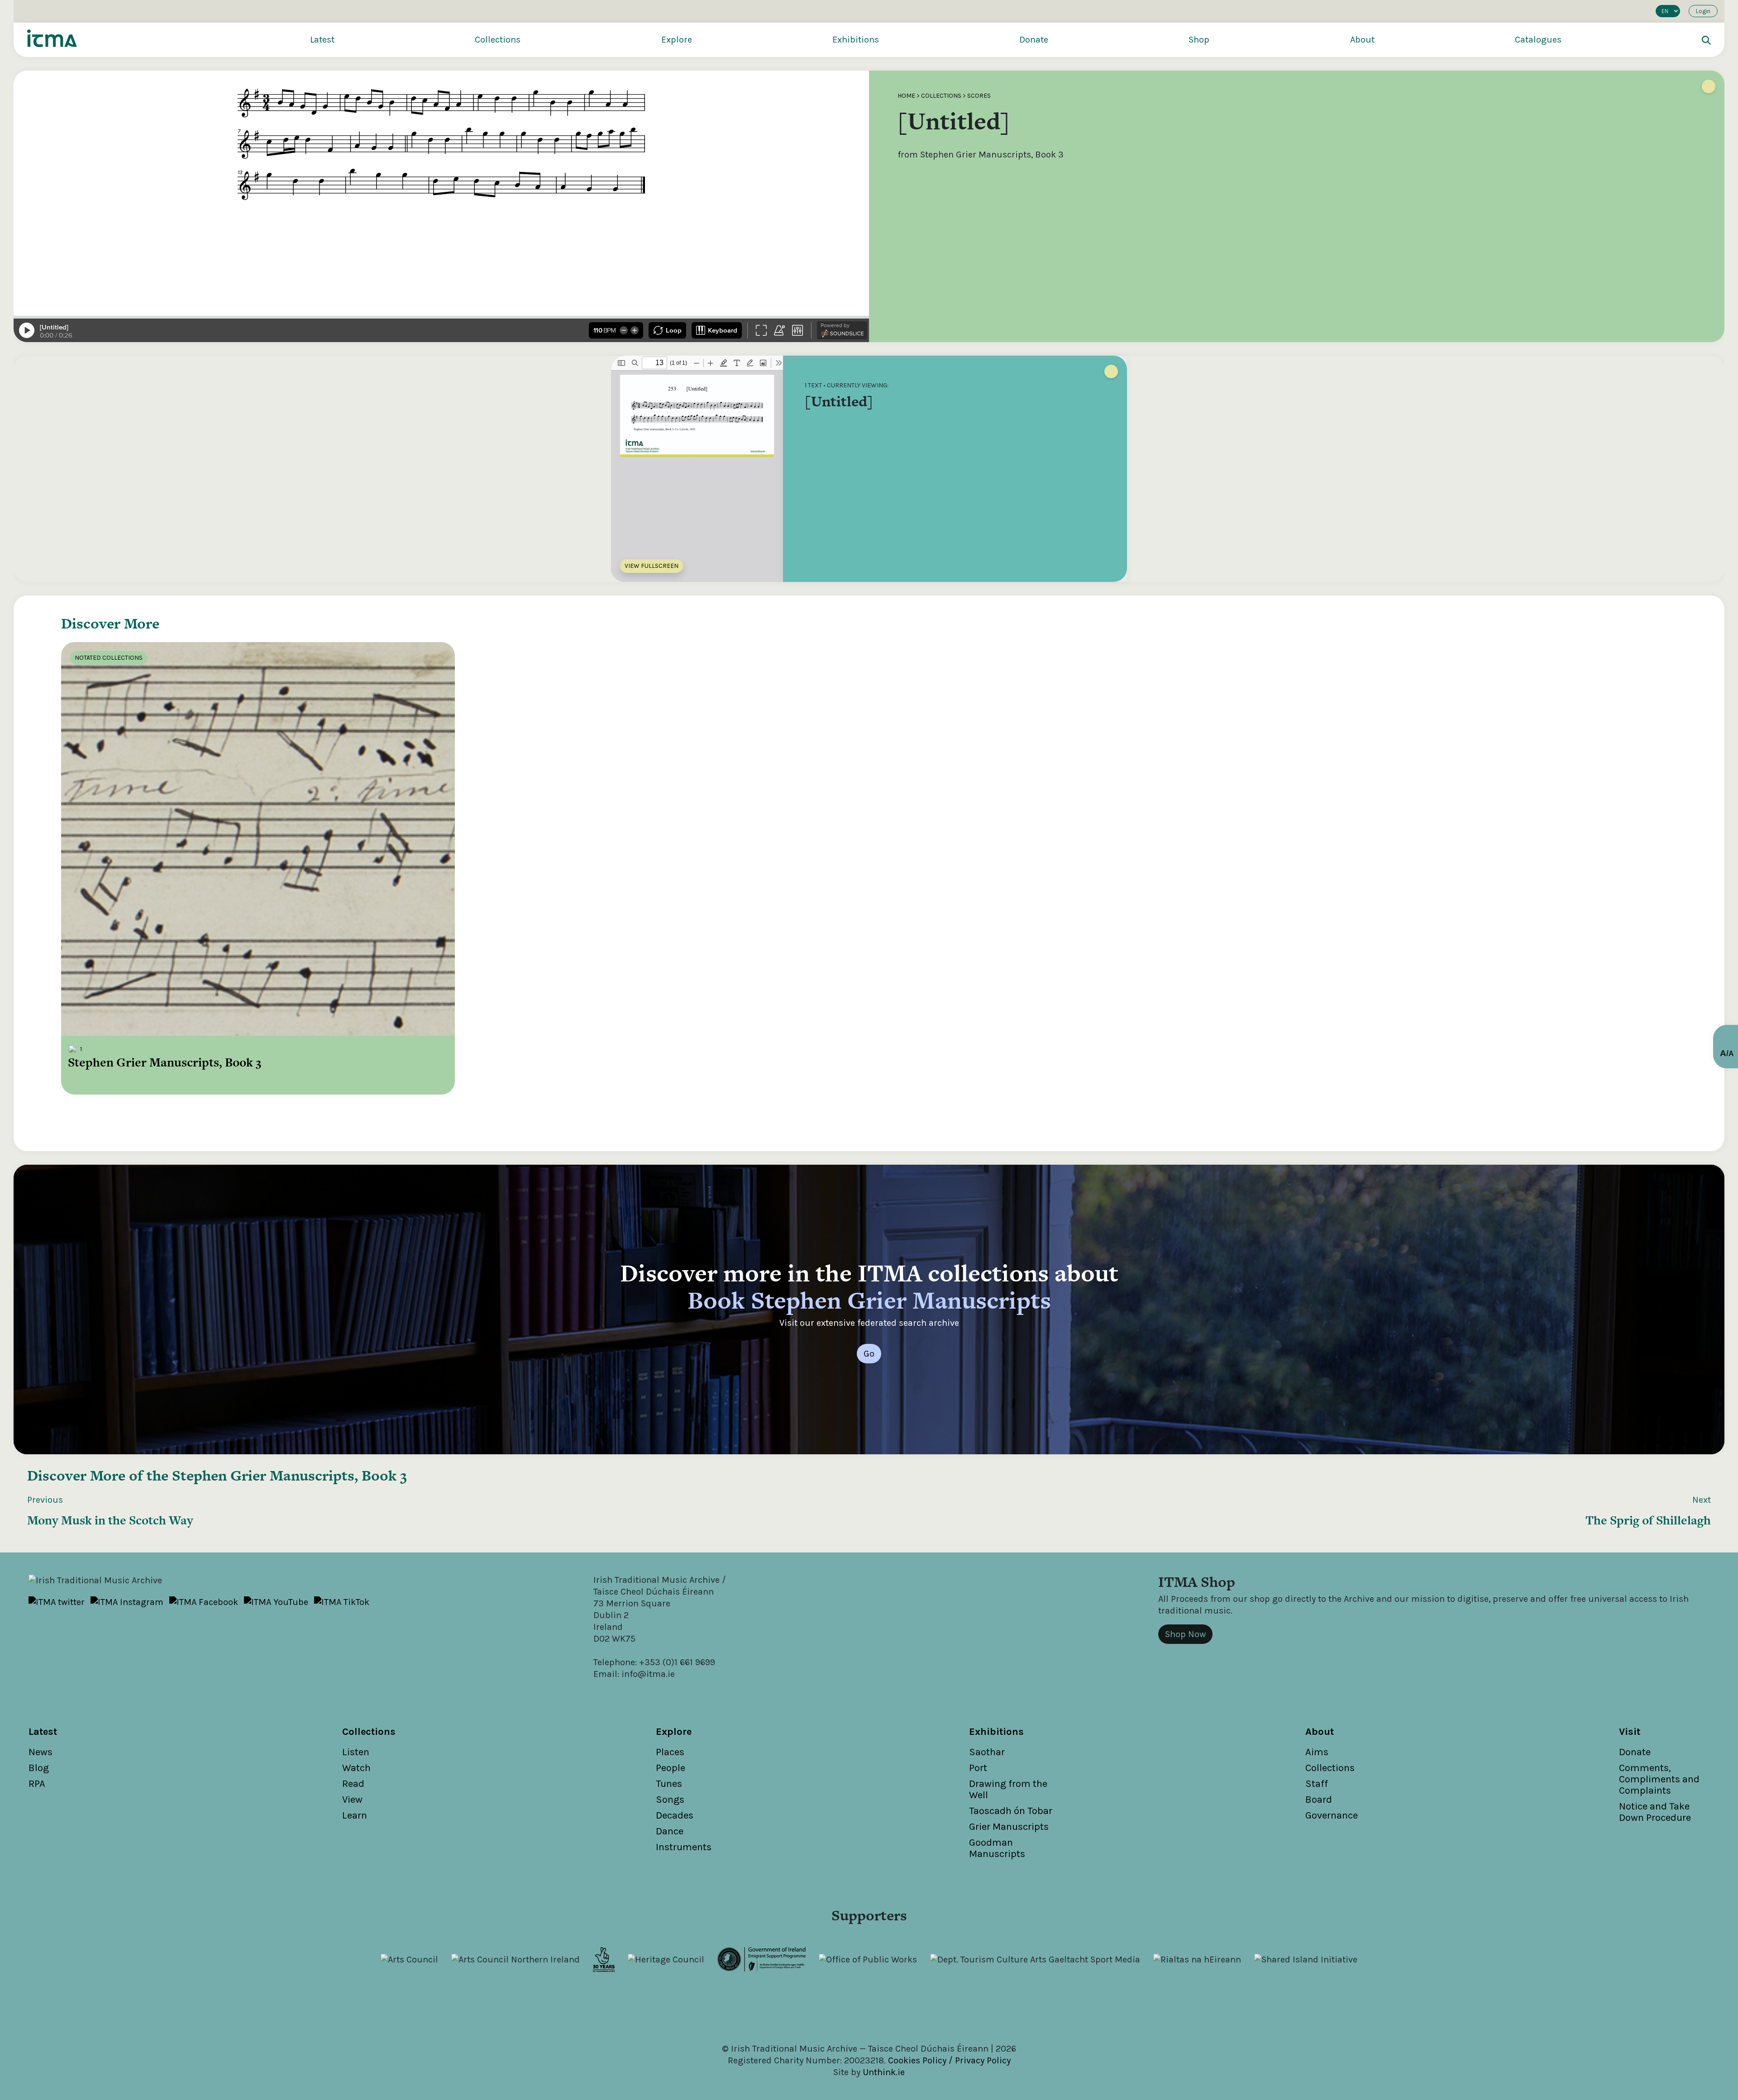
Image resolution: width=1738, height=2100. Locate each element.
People (671, 1768)
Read (353, 1784)
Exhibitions (856, 40)
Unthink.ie (884, 2072)
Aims (1317, 1752)
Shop (1199, 40)
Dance (670, 1831)
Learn (355, 1815)
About (1362, 40)
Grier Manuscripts (1009, 1827)
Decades (675, 1815)
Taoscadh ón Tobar (1011, 1811)
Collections (498, 40)
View (352, 1800)
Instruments (684, 1847)
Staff (1317, 1784)
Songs (670, 1800)
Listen (356, 1752)
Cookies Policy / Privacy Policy (949, 2060)
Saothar (987, 1752)
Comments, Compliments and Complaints (1659, 1779)
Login (1703, 11)
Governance (1332, 1815)
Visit (1630, 1732)
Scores (979, 96)
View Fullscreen (652, 566)
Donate (1034, 40)
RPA (37, 1784)
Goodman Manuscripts (997, 1848)
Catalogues (1538, 40)
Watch (356, 1768)
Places (670, 1752)
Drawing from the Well (1008, 1789)
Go (869, 1354)
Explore (677, 40)
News (41, 1752)
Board (1319, 1800)
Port (978, 1768)
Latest (322, 40)
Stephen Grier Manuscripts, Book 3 (289, 1475)
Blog (39, 1768)
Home (906, 96)
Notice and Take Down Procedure (1655, 1812)
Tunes (669, 1784)
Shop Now (1185, 1634)
